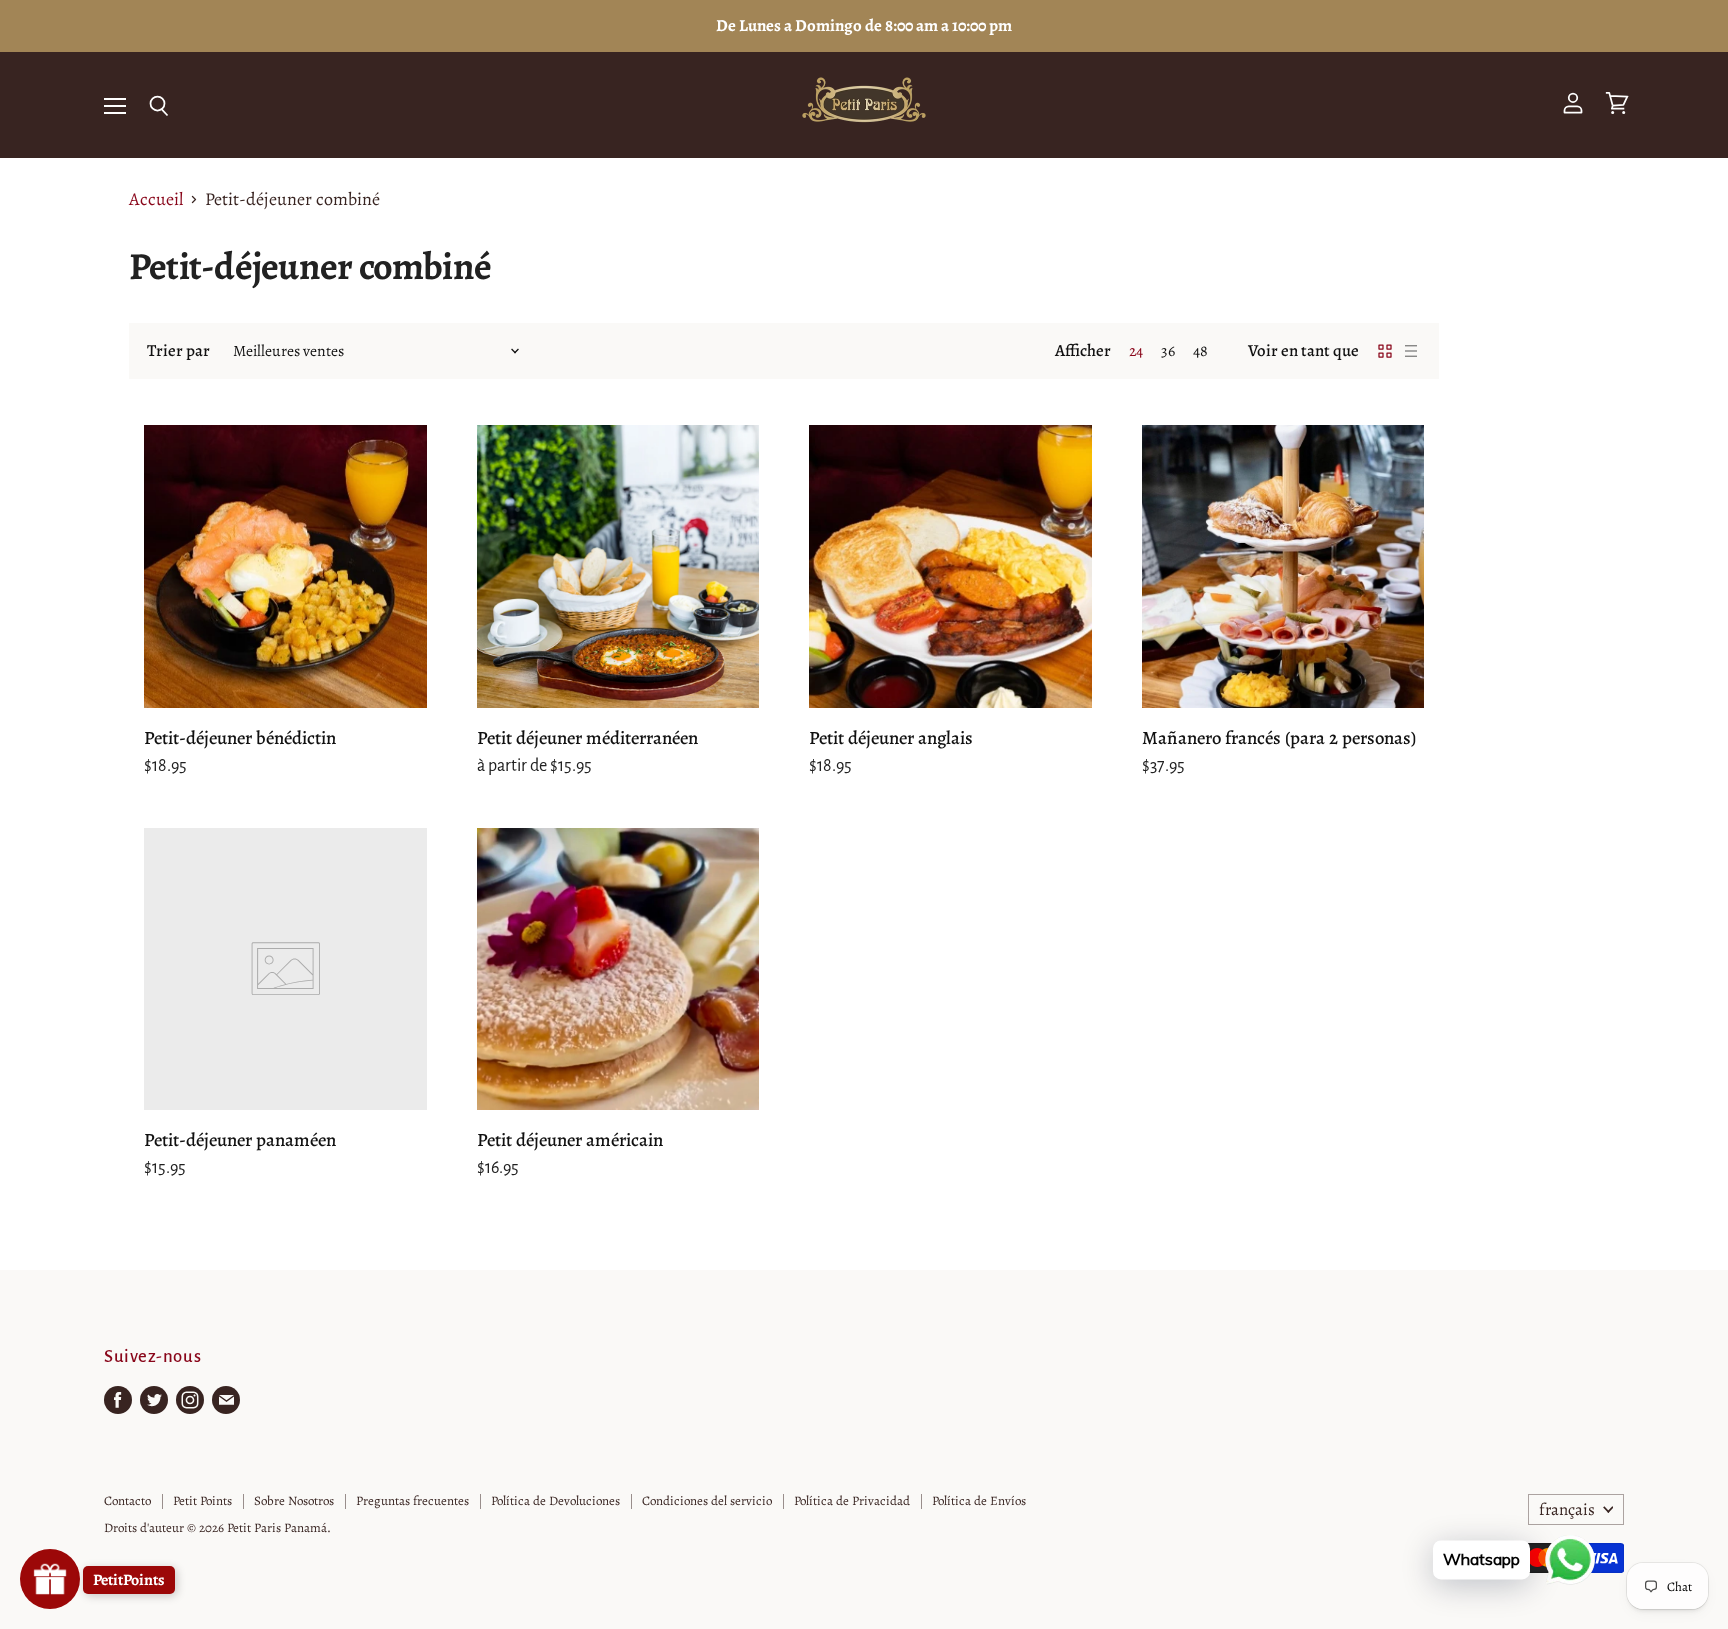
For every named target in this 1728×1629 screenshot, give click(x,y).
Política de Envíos (979, 1500)
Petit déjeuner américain (570, 1139)
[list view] (1411, 351)
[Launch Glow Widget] (50, 1579)
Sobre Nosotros (294, 1500)
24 (1136, 350)
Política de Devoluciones (555, 1500)
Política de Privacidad (852, 1500)
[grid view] (1385, 351)
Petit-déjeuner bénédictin (240, 737)
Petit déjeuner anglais (891, 737)
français (1567, 1509)
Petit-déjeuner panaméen (240, 1139)
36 (1168, 350)
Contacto (127, 1500)
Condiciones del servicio (707, 1500)
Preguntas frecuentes (412, 1500)
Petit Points (202, 1500)
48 (1200, 350)
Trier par (178, 350)
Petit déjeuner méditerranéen (587, 737)
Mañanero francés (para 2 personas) (1279, 737)
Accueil (156, 199)
